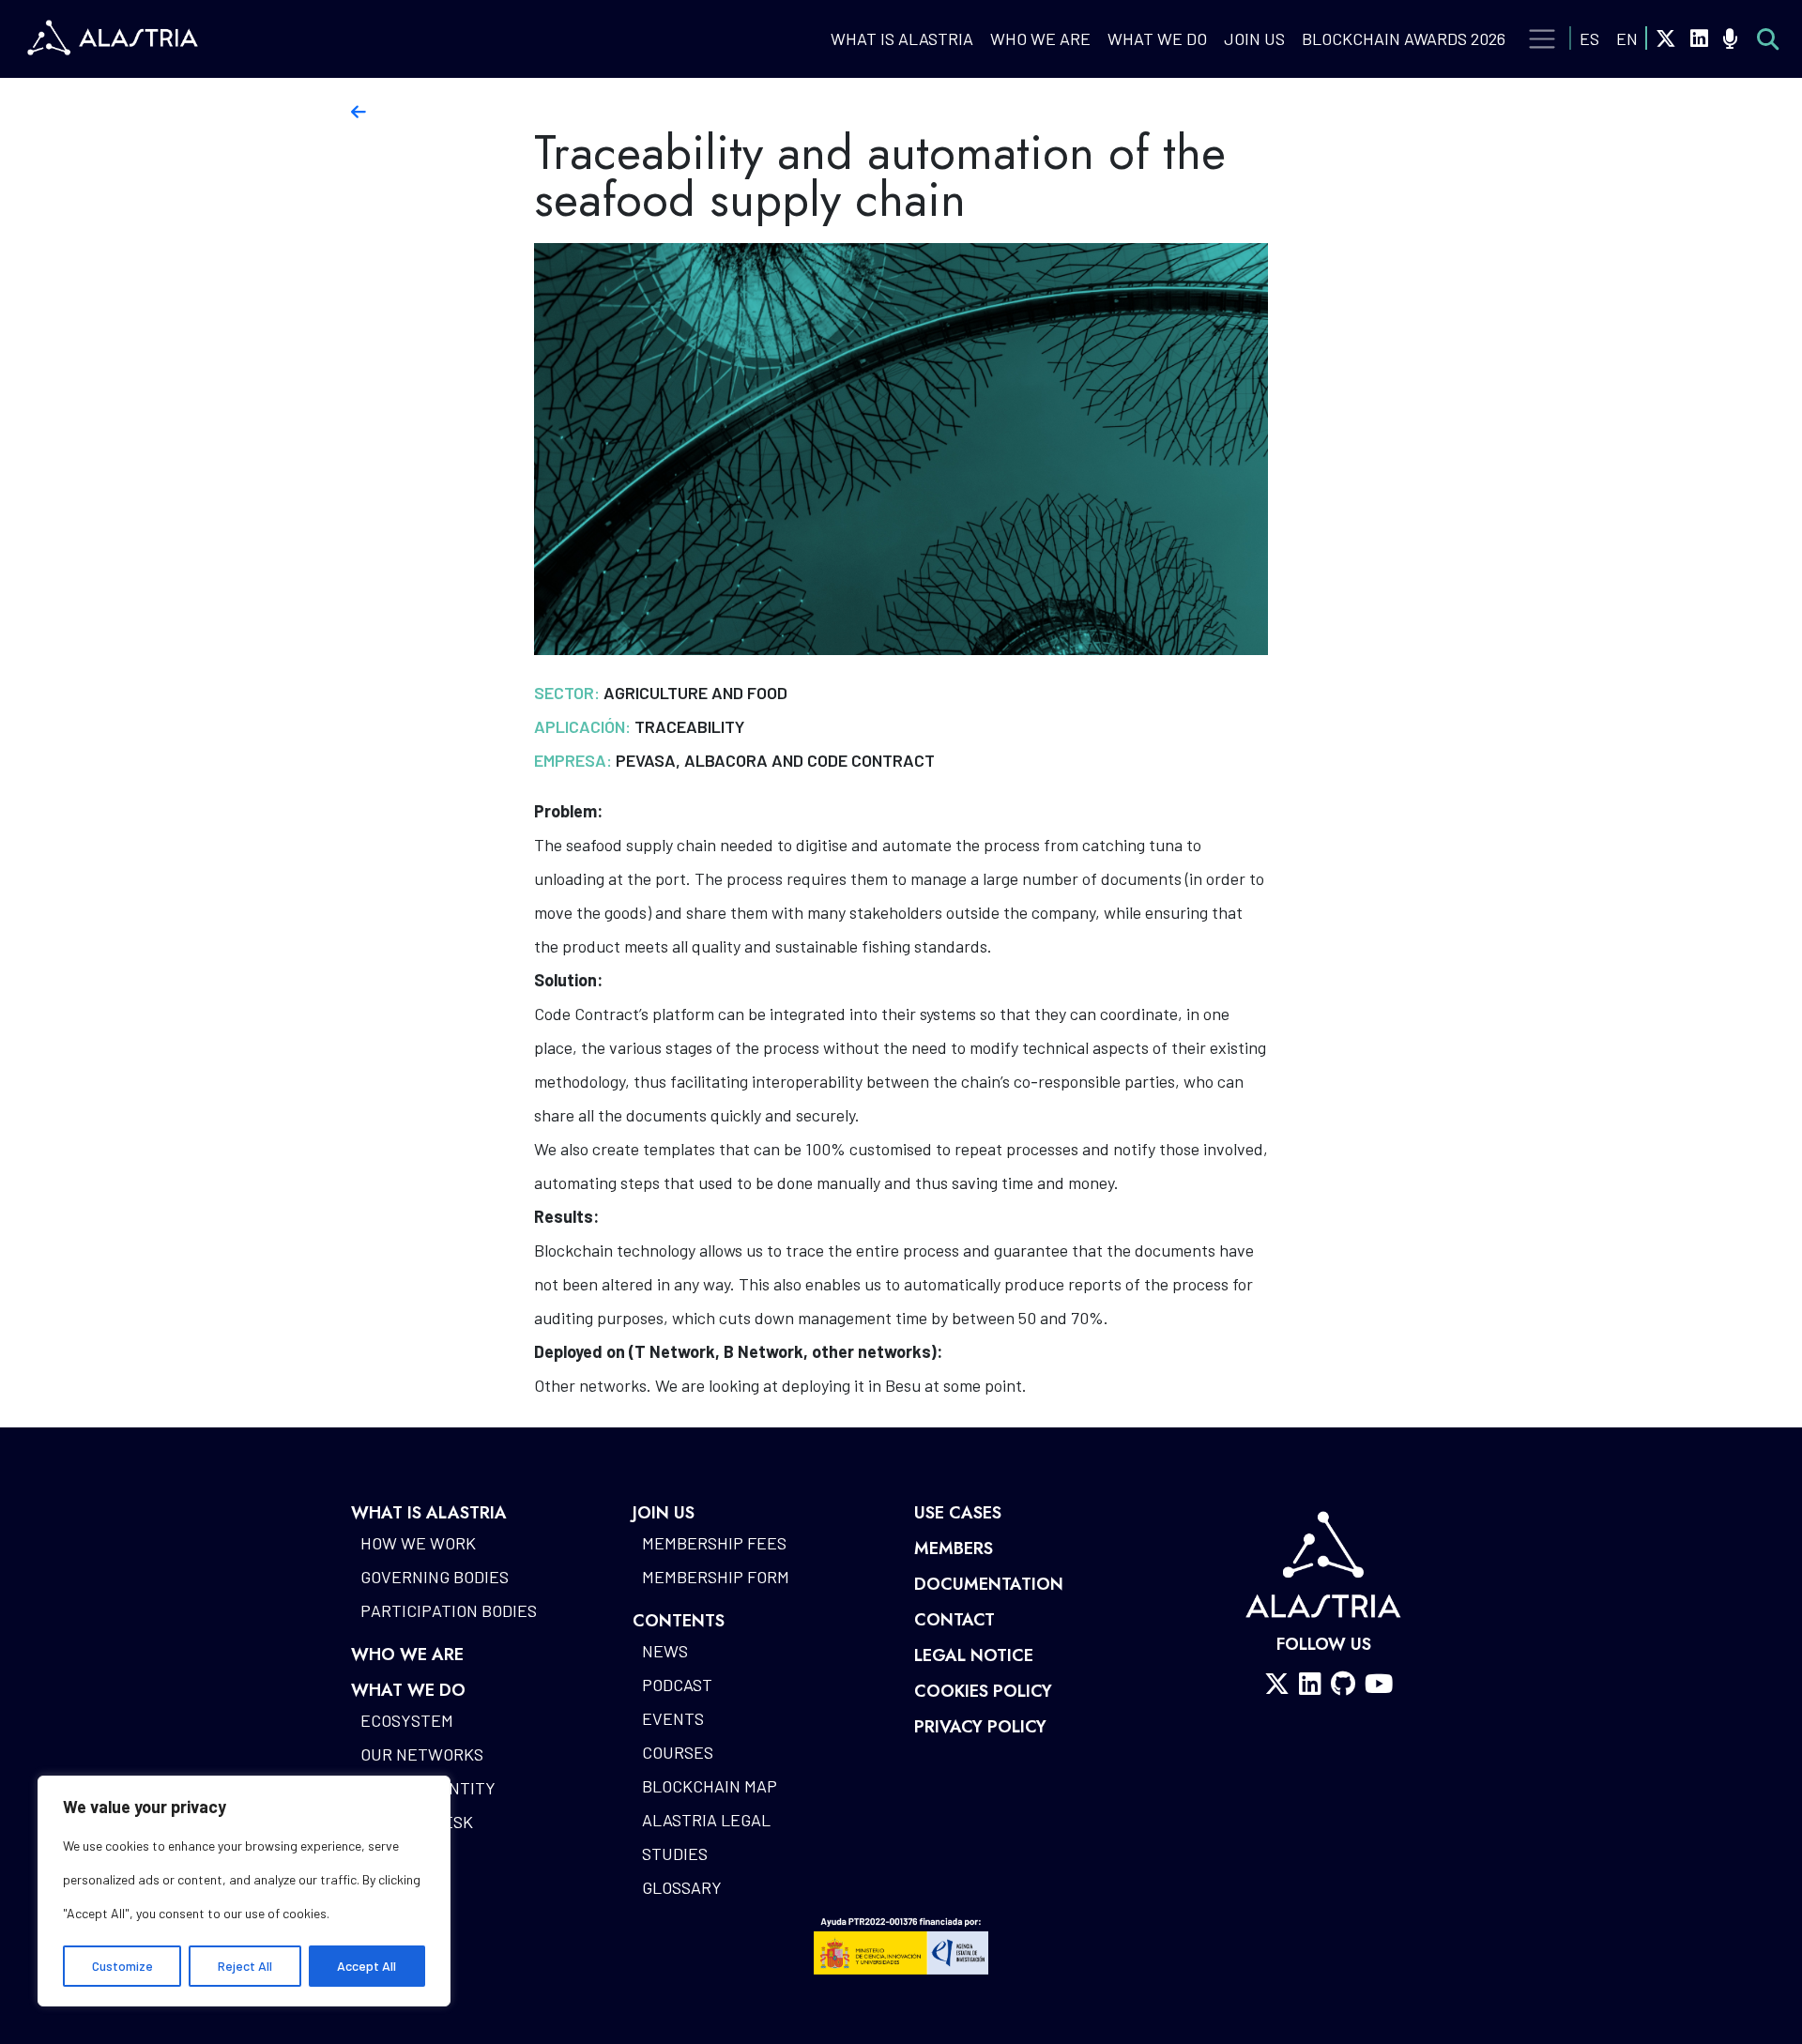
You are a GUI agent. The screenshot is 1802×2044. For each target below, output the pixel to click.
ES (1589, 38)
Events (673, 1718)
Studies (675, 1853)
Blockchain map (710, 1786)
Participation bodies (449, 1610)
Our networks (422, 1754)
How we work (418, 1543)
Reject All (245, 1966)
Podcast (677, 1685)
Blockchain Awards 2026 (1404, 38)
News (665, 1651)
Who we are (1040, 38)
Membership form (716, 1577)
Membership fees (714, 1543)
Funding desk (417, 1822)
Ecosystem (407, 1720)
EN (1627, 38)
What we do (1157, 38)
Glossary (682, 1887)
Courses (678, 1752)
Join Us (1254, 38)
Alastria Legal (706, 1820)
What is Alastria (902, 38)
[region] (244, 1891)
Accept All (367, 1966)
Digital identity (428, 1788)
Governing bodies (435, 1577)
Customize (122, 1966)
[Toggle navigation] (1542, 39)
